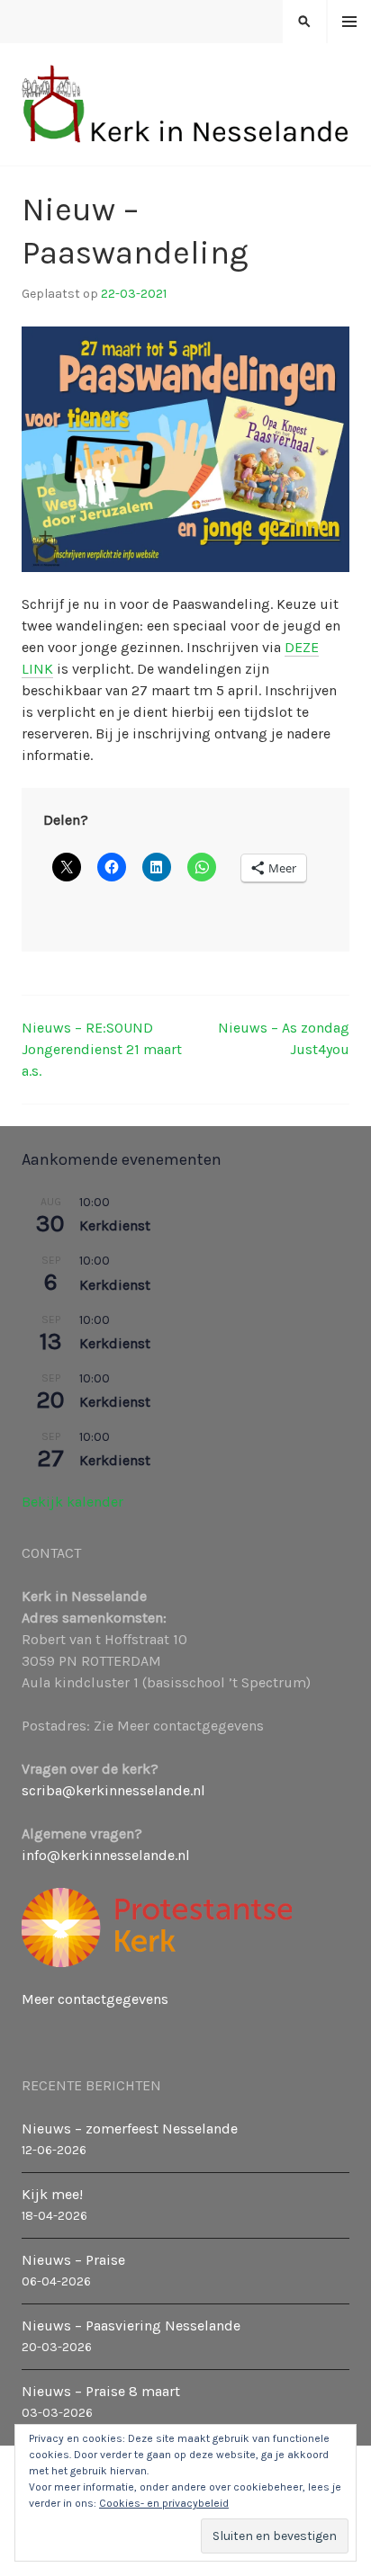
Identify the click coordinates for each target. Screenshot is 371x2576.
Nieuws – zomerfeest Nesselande (130, 2129)
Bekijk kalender (72, 1502)
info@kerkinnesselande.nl (106, 1855)
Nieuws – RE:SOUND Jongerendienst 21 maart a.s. (102, 1049)
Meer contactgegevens (95, 1999)
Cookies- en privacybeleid (164, 2503)
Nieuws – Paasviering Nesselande (131, 2326)
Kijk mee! (52, 2194)
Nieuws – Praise (73, 2260)
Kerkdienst (115, 1225)
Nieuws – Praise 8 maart (101, 2391)
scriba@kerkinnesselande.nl (113, 1790)
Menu (350, 22)
